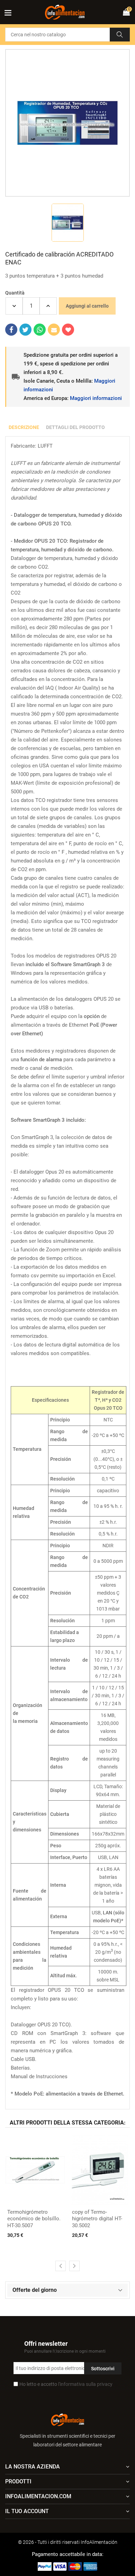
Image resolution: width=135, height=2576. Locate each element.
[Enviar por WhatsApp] (40, 330)
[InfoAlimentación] (67, 2419)
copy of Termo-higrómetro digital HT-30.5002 (97, 2219)
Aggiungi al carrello (87, 306)
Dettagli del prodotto (75, 427)
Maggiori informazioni (96, 398)
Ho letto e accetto (66, 2384)
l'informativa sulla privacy (85, 2384)
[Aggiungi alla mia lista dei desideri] (68, 330)
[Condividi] (11, 330)
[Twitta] (25, 330)
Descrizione (24, 427)
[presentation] (61, 2266)
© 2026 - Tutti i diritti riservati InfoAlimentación (68, 2542)
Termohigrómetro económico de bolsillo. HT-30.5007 (34, 2219)
